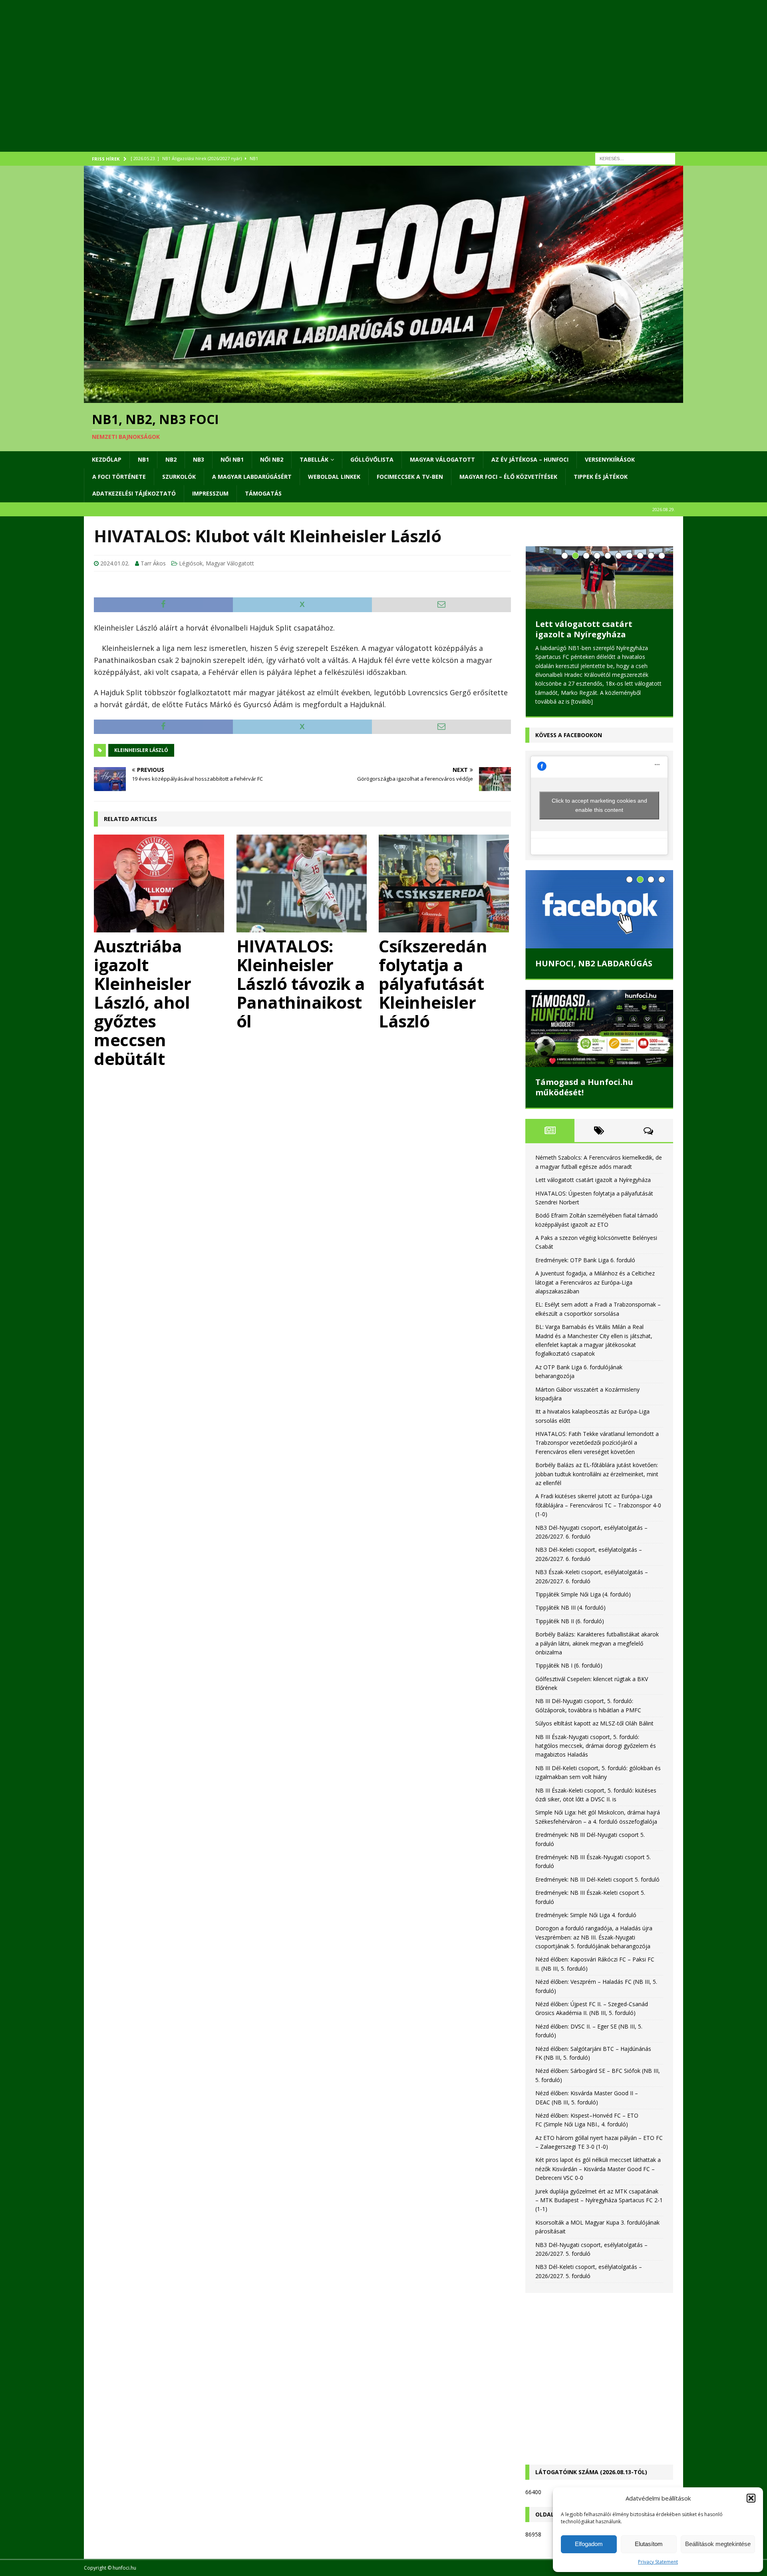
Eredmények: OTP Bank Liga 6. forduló (585, 1270)
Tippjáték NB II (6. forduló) (570, 1631)
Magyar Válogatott (442, 459)
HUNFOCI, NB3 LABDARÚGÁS (594, 974)
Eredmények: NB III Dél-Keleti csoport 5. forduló (597, 1890)
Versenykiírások (610, 459)
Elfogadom (589, 2544)
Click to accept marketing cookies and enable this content (599, 816)
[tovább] (588, 712)
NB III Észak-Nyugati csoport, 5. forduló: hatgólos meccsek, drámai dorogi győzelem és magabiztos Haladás (596, 1756)
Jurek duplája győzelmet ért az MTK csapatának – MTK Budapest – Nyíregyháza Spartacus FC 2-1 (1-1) (599, 2211)
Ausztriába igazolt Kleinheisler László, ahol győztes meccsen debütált (142, 1002)
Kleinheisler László (141, 750)
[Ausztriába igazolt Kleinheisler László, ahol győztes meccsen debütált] (160, 883)
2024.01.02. (115, 563)
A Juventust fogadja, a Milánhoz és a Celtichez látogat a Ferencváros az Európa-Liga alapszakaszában (595, 1293)
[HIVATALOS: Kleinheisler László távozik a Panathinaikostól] (303, 883)
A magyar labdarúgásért (252, 477)
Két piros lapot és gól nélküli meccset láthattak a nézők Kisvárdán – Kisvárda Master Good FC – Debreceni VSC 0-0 (598, 2179)
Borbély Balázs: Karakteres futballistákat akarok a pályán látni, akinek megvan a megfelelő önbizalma (597, 1654)
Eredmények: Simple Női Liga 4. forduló (586, 1925)
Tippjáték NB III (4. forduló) (570, 1618)
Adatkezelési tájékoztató (134, 493)
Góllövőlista (372, 459)
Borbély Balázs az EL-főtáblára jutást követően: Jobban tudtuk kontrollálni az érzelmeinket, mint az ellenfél (597, 1484)
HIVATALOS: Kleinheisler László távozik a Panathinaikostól (301, 983)
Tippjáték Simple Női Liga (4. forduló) (583, 1605)
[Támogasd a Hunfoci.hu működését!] (599, 1039)
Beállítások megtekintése (718, 2544)
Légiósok (191, 563)
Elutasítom (649, 2544)
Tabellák (314, 459)
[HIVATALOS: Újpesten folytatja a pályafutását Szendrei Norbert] (599, 578)
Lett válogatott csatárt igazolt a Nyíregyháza (593, 1190)
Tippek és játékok (601, 477)
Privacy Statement (658, 2562)
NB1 (143, 459)
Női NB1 (232, 459)
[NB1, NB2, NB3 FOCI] (383, 398)
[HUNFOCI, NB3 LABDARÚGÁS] (599, 920)
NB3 (199, 459)
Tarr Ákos (153, 563)
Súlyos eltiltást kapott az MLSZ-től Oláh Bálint (594, 1734)
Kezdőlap (107, 459)
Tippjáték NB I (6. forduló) (569, 1676)
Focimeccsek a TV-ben (410, 477)
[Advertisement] (324, 86)
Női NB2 (272, 459)
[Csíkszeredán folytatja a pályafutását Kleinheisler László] (445, 883)
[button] (751, 2498)
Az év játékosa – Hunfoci (530, 459)
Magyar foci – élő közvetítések (508, 477)
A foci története (119, 477)
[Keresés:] (635, 158)
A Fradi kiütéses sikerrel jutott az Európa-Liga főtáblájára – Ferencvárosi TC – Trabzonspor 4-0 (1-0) (598, 1515)
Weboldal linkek (334, 477)
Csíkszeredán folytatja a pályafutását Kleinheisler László (433, 983)
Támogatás (263, 493)
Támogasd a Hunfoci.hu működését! (584, 1098)
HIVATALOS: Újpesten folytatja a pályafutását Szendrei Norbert (599, 634)
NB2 (171, 459)
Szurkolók (179, 477)
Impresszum (210, 493)
